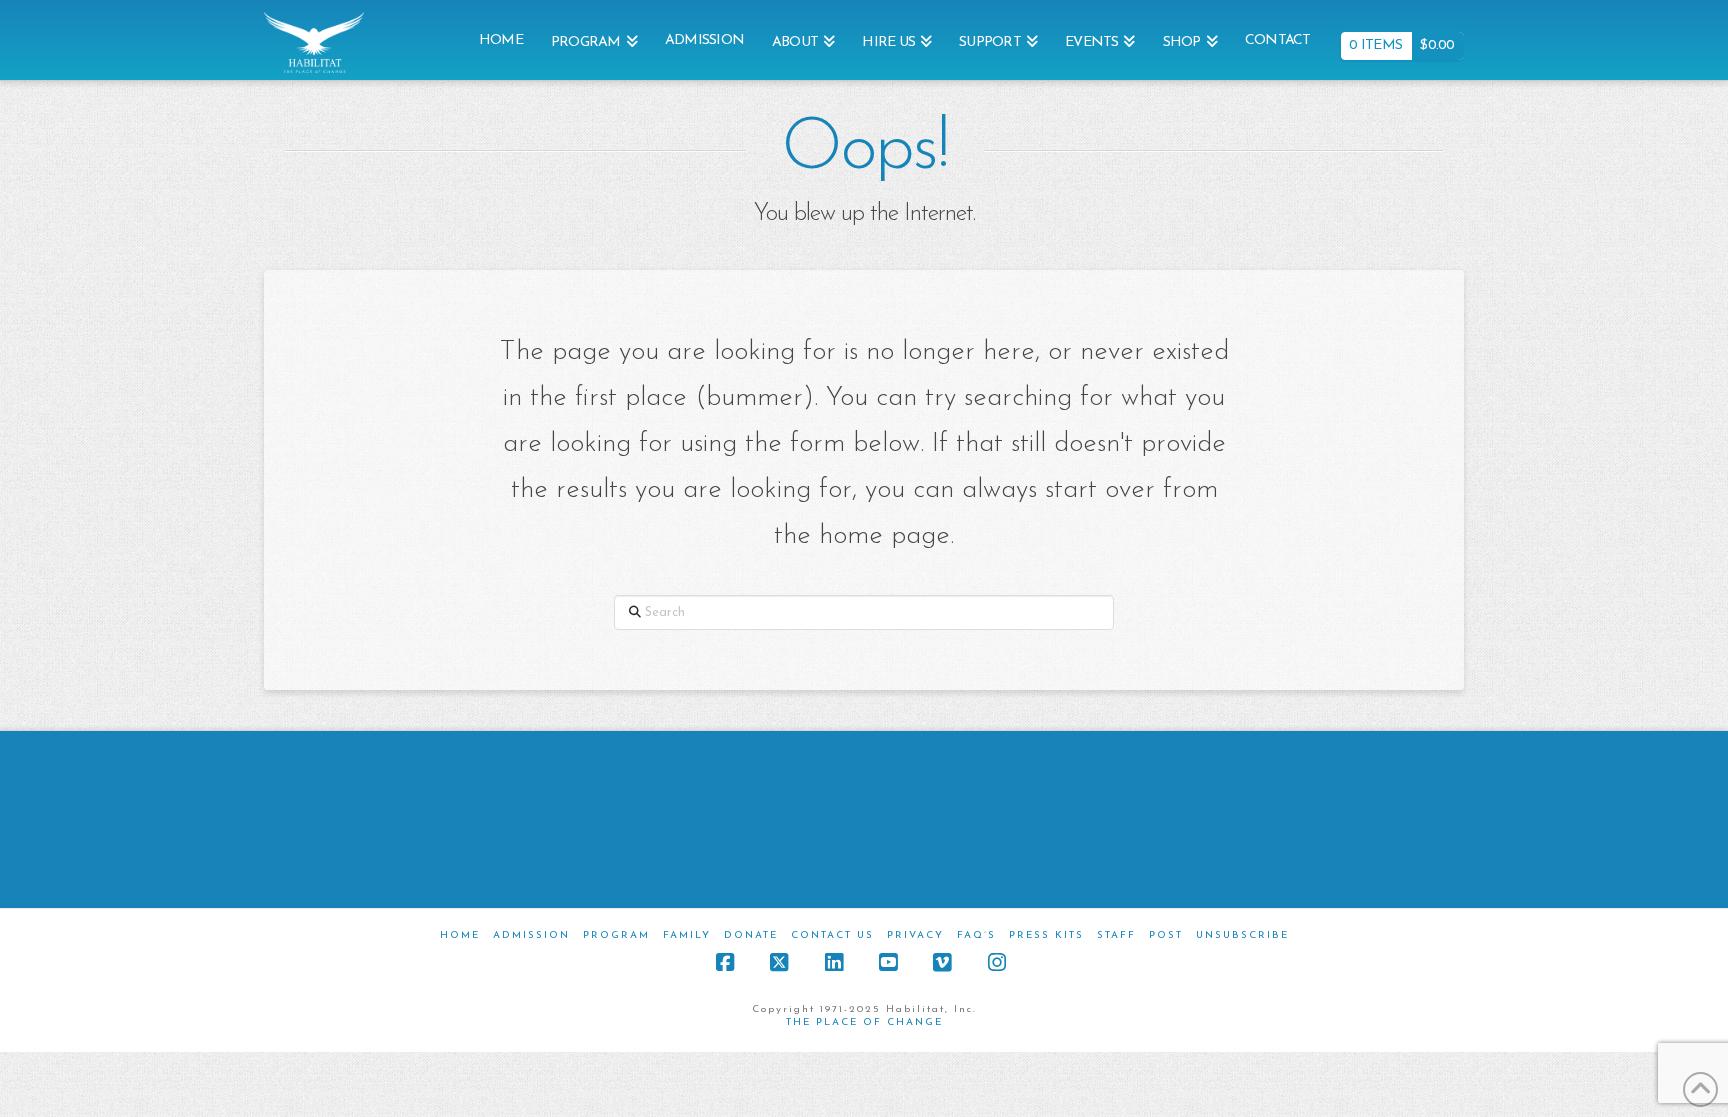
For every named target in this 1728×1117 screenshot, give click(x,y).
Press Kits (1046, 935)
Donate (751, 935)
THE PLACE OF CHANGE (864, 1022)
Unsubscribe (1242, 935)
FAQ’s (976, 935)
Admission (531, 935)
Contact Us (832, 935)
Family (687, 935)
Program (616, 935)
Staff (1116, 935)
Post (1166, 935)
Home (460, 935)
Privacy (915, 935)
